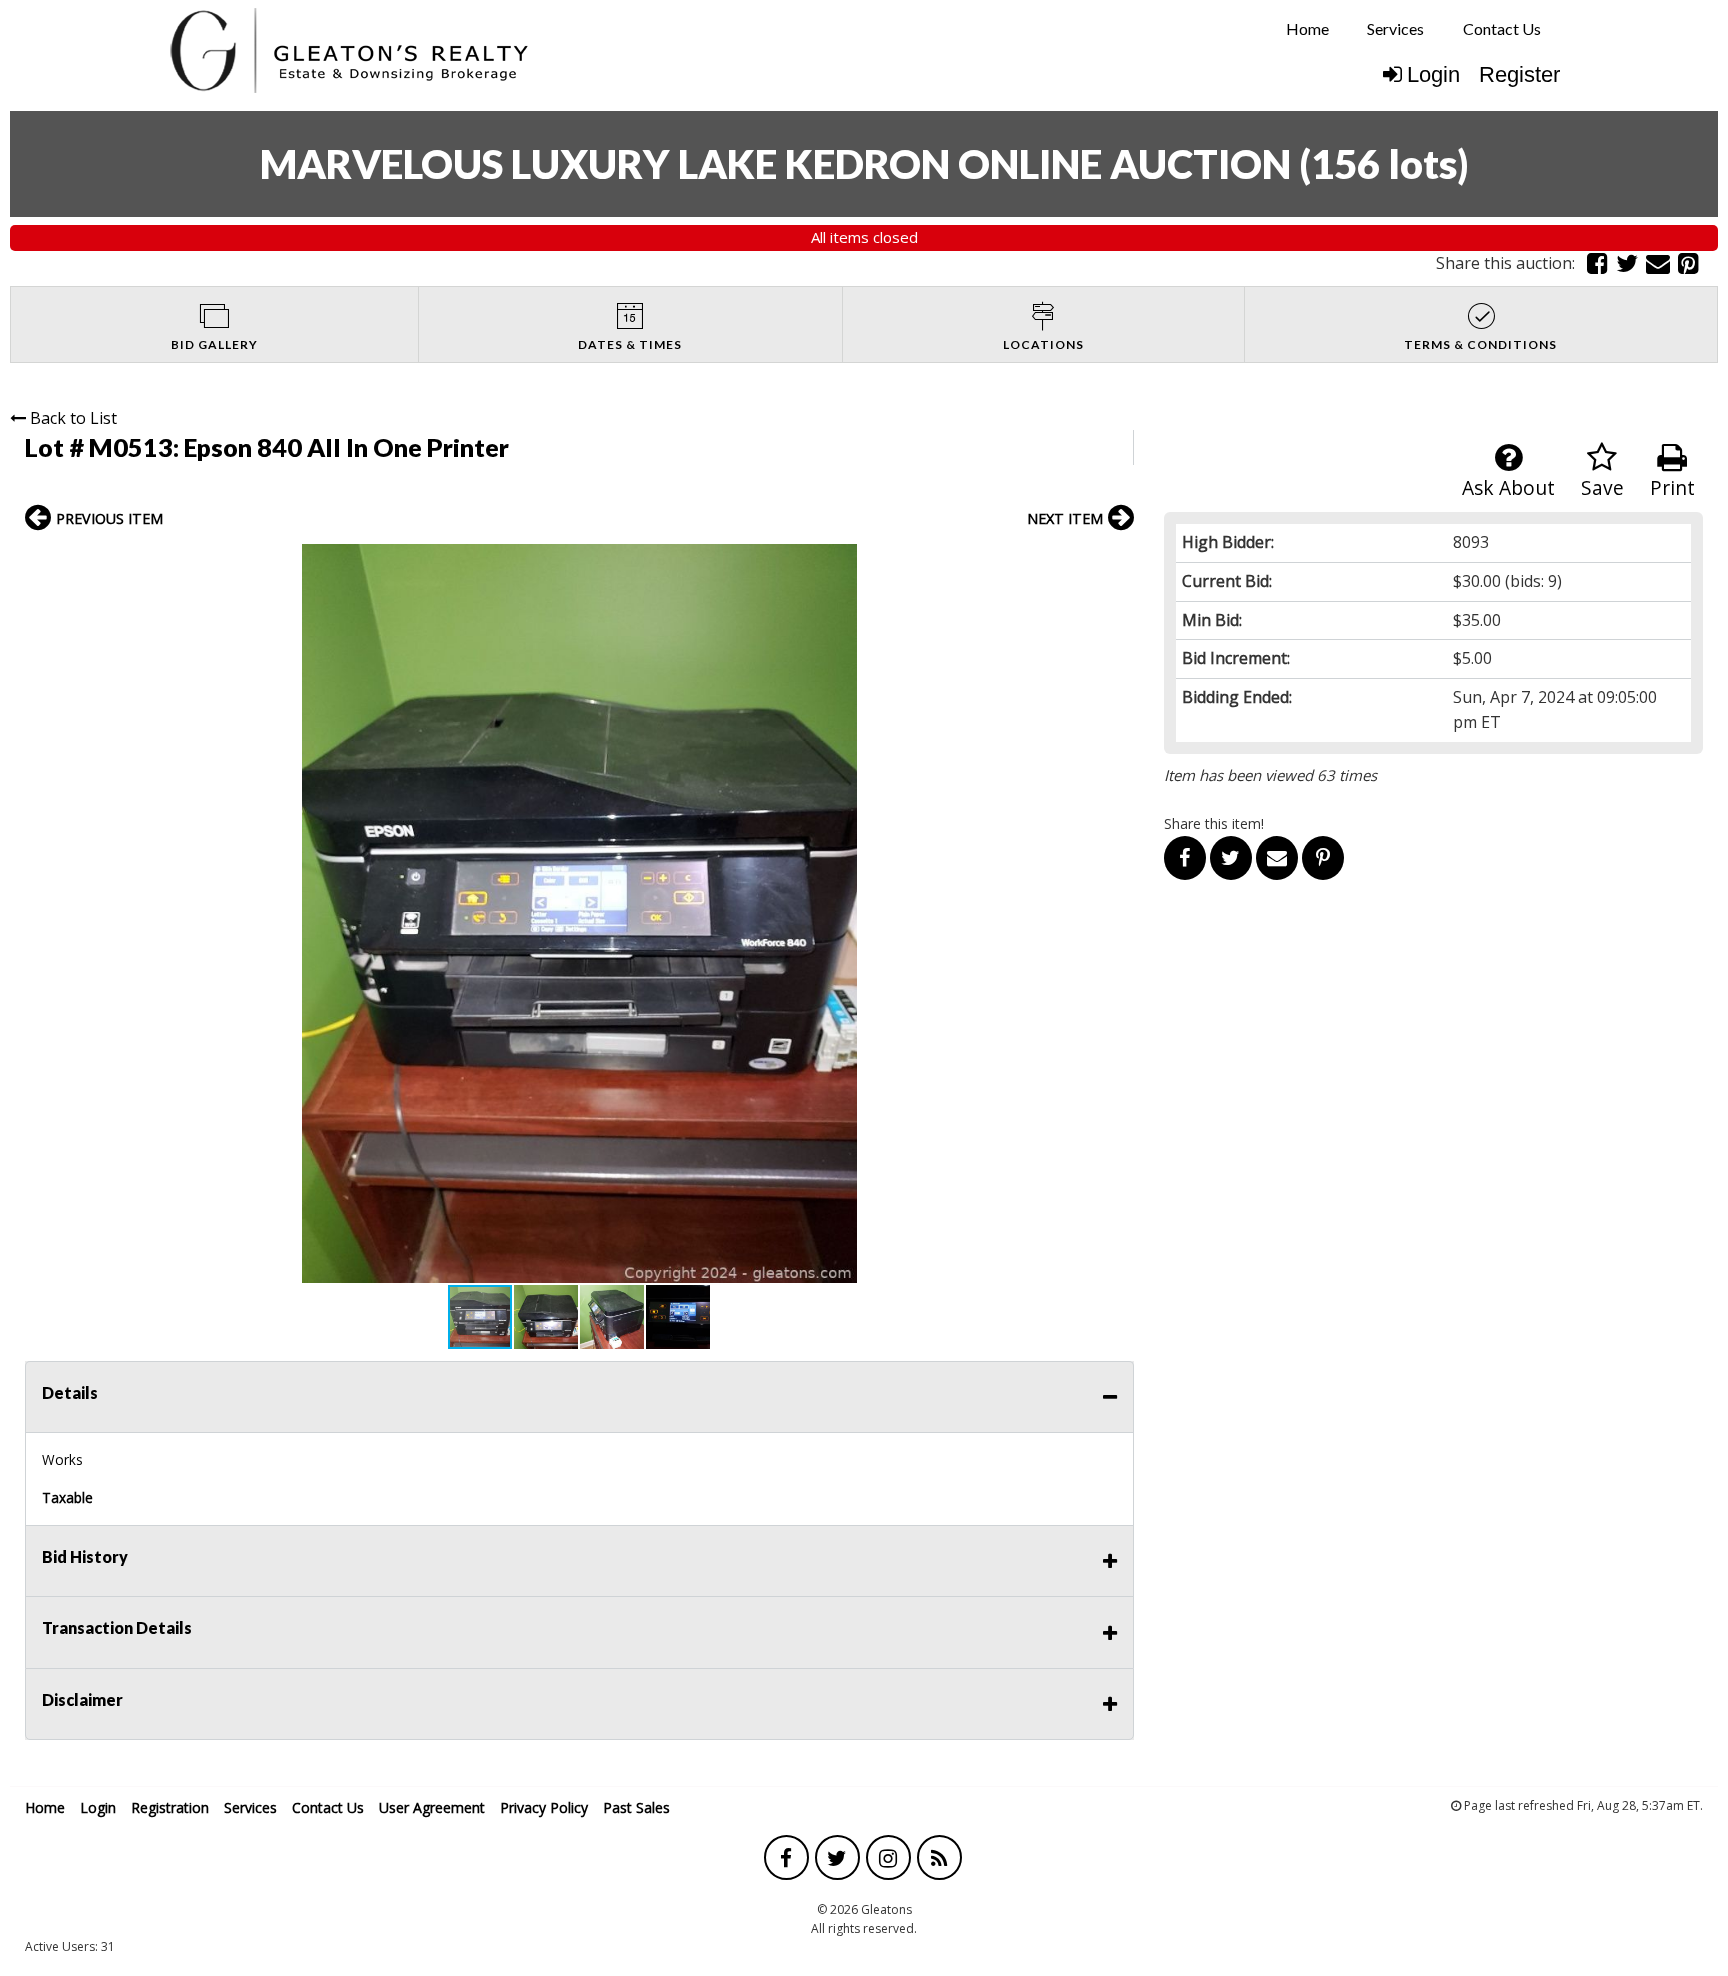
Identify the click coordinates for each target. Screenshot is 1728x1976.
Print (1672, 487)
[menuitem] (1307, 29)
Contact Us (1502, 28)
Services (1395, 28)
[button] (1116, 562)
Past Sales (636, 1807)
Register (1519, 74)
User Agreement (432, 1807)
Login (1433, 74)
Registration (170, 1807)
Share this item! (1214, 823)
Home (1307, 28)
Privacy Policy (544, 1807)
